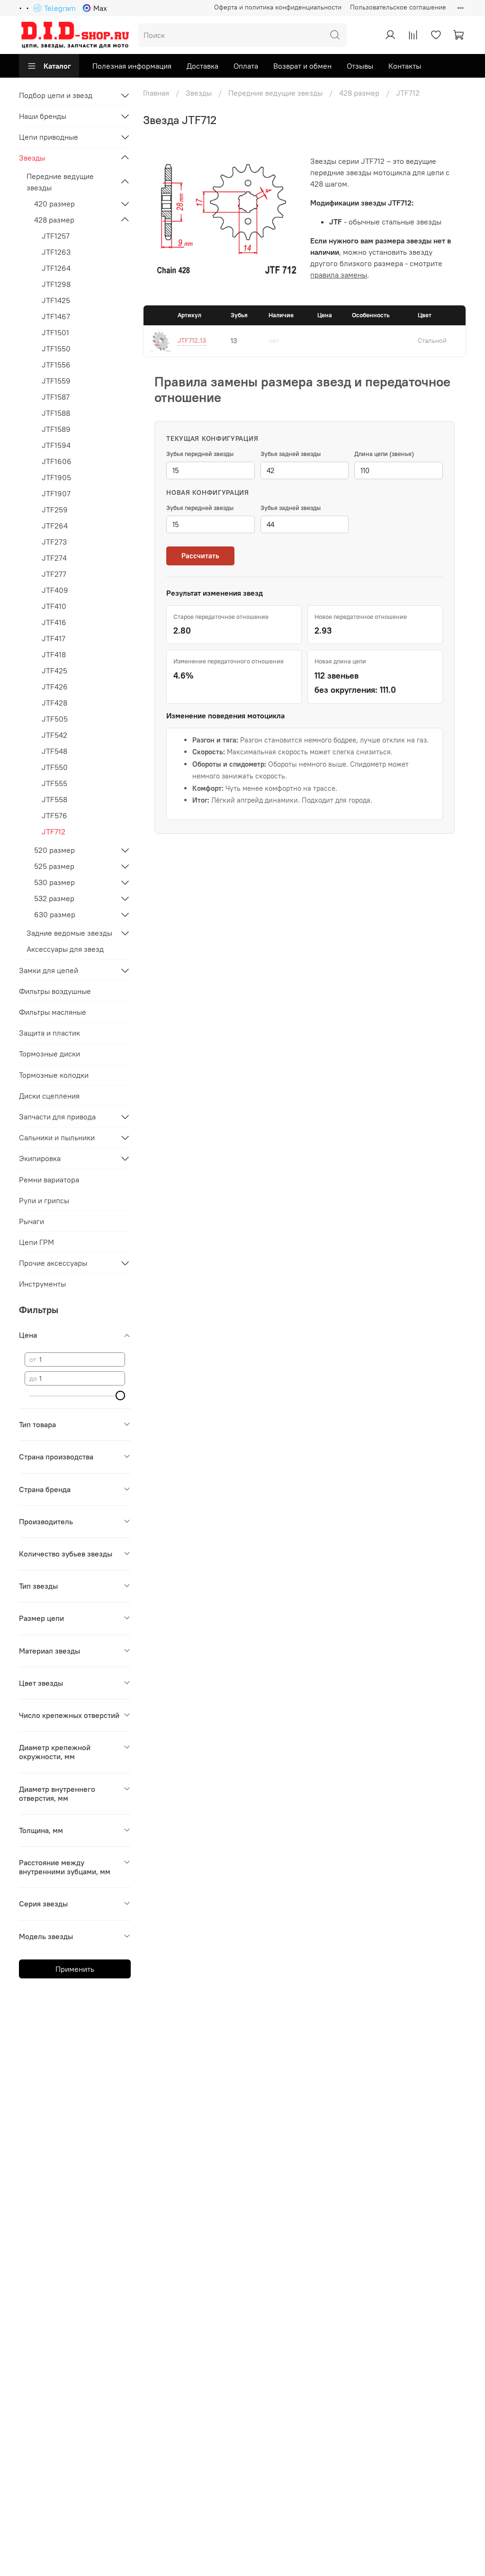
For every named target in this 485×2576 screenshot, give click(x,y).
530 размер (54, 882)
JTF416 (54, 622)
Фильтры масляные (53, 1012)
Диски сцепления (49, 1096)
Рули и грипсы (44, 1200)
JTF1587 (56, 397)
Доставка (202, 66)
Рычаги (31, 1221)
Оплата (246, 66)
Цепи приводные (49, 137)
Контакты (405, 66)
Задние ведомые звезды (69, 933)
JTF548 (54, 751)
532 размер (54, 898)
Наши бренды (43, 116)
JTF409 (55, 590)
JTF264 (55, 526)
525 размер (54, 866)
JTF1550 (56, 349)
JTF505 (55, 719)
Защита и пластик (49, 1033)
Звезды (199, 93)
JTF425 (54, 671)
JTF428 (54, 703)
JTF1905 (56, 477)
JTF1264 (56, 268)
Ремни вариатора (49, 1180)
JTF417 (54, 638)
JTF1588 (56, 413)
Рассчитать (200, 556)
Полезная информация (132, 66)
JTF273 (54, 542)
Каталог (57, 66)
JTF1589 (56, 429)
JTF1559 (56, 381)
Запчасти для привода (57, 1117)
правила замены (339, 275)
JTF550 (55, 767)
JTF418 (54, 654)
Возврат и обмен (302, 66)
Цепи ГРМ (36, 1242)
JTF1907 (56, 493)
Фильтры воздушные (55, 991)
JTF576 (54, 815)
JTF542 (54, 735)
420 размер (54, 204)
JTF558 (54, 799)
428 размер (359, 93)
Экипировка (40, 1158)
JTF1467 (56, 316)
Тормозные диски (49, 1054)
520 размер (54, 850)
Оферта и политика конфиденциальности (278, 7)
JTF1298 (56, 284)
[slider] (120, 1395)
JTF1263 (56, 252)
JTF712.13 (192, 340)
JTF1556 (56, 365)
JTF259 (55, 510)
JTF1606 (57, 461)
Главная (156, 93)
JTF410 (54, 606)
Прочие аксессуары (53, 1263)
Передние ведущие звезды (275, 93)
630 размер (55, 914)
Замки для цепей (49, 970)
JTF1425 (56, 300)
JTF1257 (56, 236)
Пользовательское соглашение (398, 7)
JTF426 (55, 687)
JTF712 (54, 832)
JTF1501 (55, 332)
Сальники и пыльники (57, 1137)
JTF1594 (56, 445)
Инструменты (42, 1284)
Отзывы (360, 66)
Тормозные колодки (54, 1075)
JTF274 (54, 558)
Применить (75, 1969)
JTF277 (54, 574)
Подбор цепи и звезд (56, 95)
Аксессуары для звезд (65, 949)
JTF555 (54, 783)
